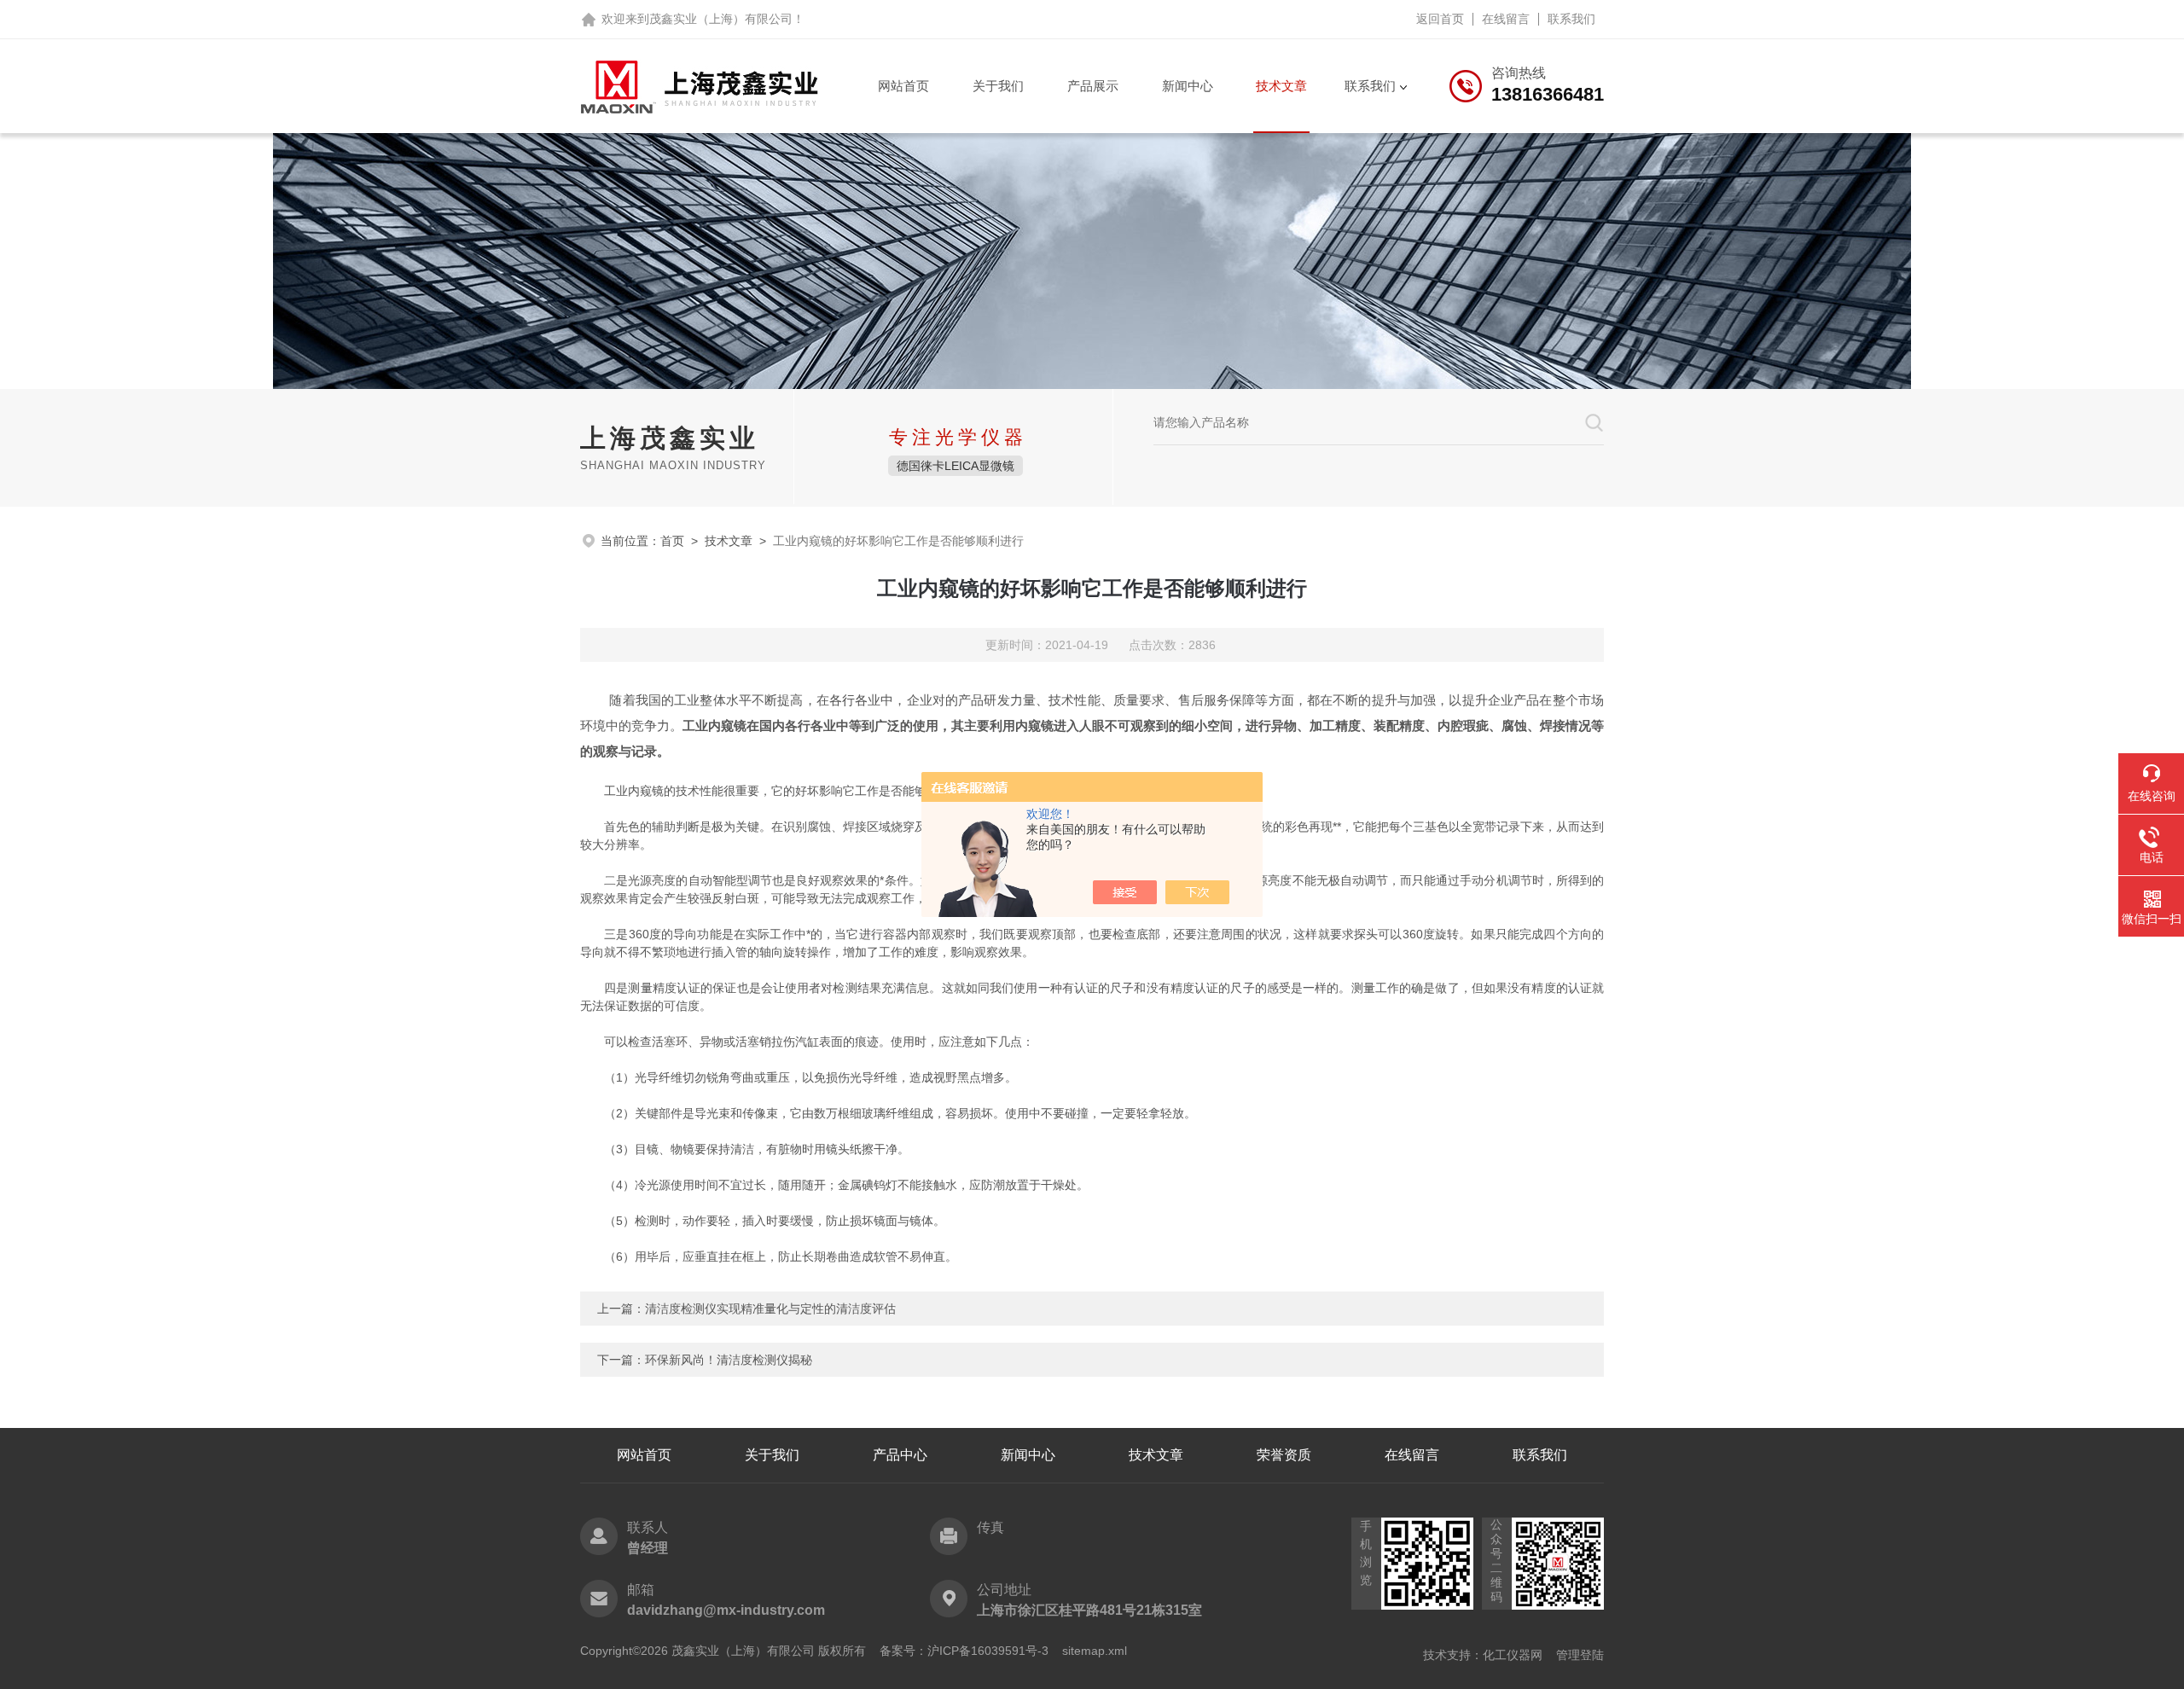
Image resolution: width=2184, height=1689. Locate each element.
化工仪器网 (1513, 1655)
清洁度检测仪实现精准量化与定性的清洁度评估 (770, 1309)
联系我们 (1571, 19)
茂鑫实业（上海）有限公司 (721, 19)
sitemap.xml (1095, 1651)
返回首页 (1440, 19)
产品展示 (1093, 86)
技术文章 (1281, 86)
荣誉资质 (1284, 1455)
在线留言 (1506, 19)
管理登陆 (1580, 1655)
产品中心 (900, 1455)
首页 (672, 541)
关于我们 (998, 86)
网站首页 (903, 86)
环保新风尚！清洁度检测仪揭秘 (729, 1360)
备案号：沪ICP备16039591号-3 (964, 1651)
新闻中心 (1188, 86)
